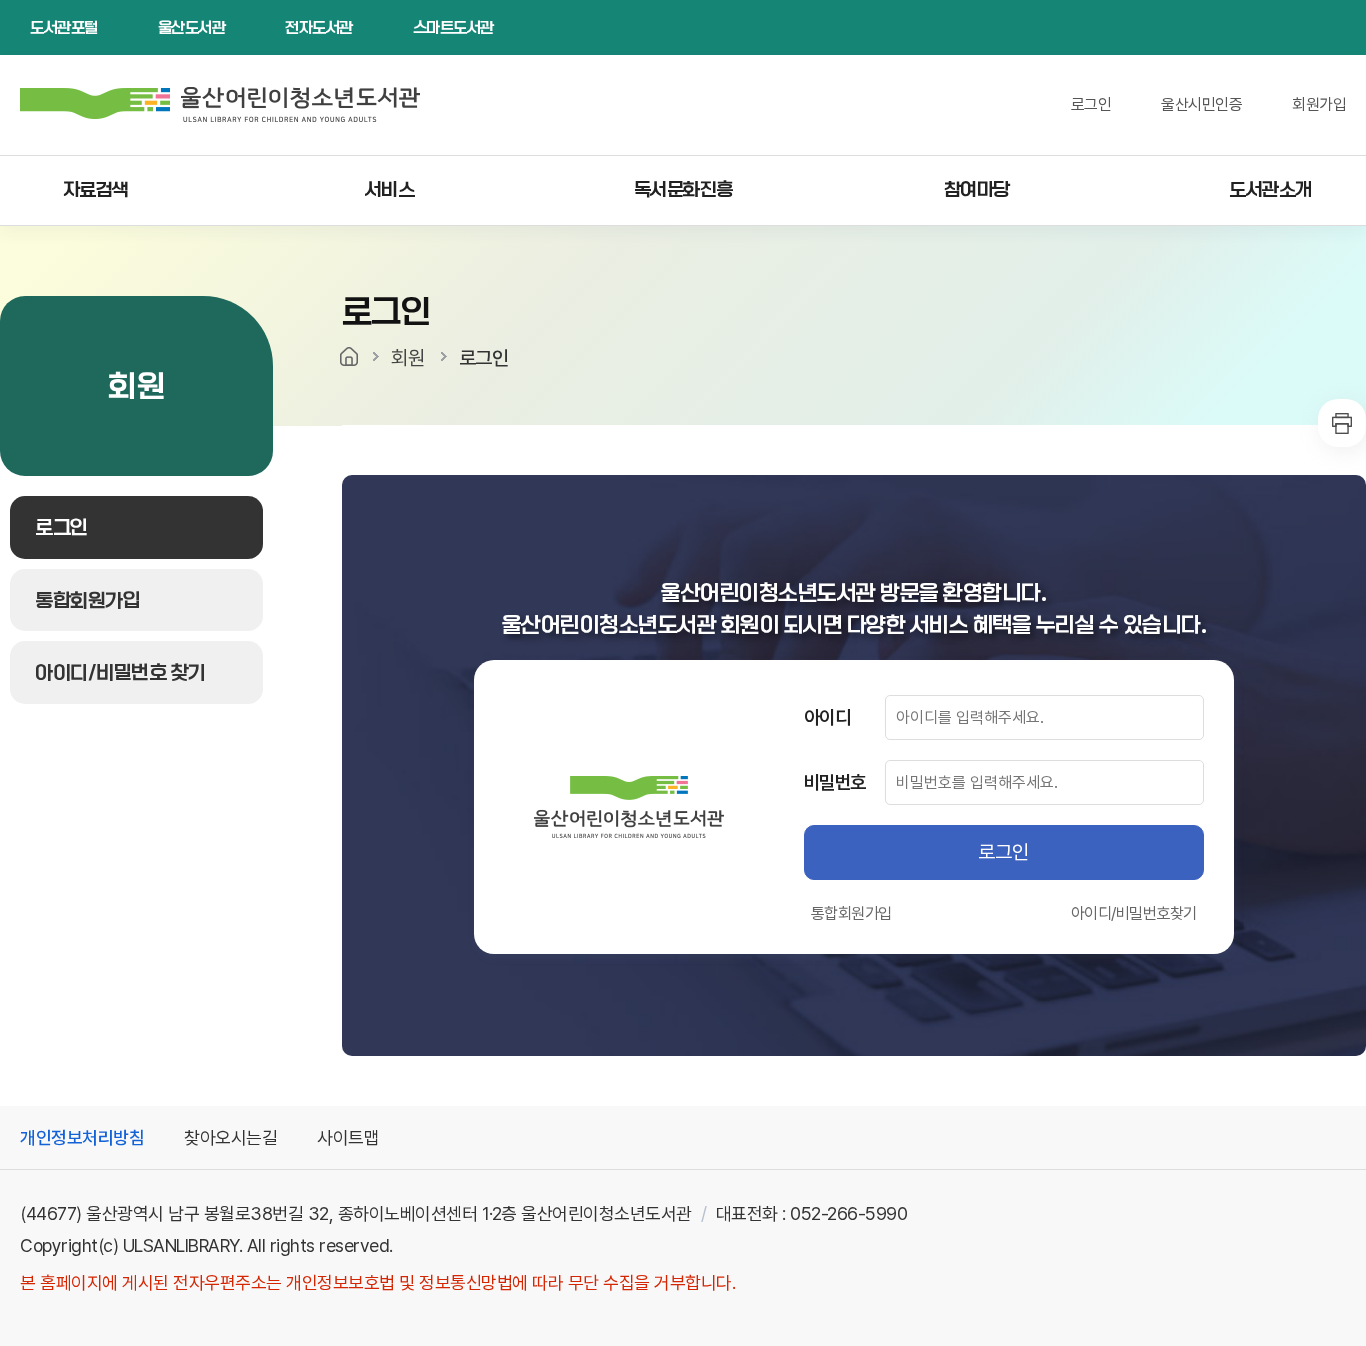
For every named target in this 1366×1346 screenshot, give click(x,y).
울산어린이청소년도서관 (230, 105)
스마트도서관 (453, 27)
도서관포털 (64, 27)
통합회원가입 (851, 913)
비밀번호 (835, 782)
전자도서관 (319, 27)
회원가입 (1319, 104)
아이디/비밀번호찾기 (1134, 913)
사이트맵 (348, 1137)
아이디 (827, 717)
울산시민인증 (1201, 104)
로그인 (1091, 104)
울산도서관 (192, 27)
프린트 (1342, 423)
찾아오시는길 (230, 1137)
